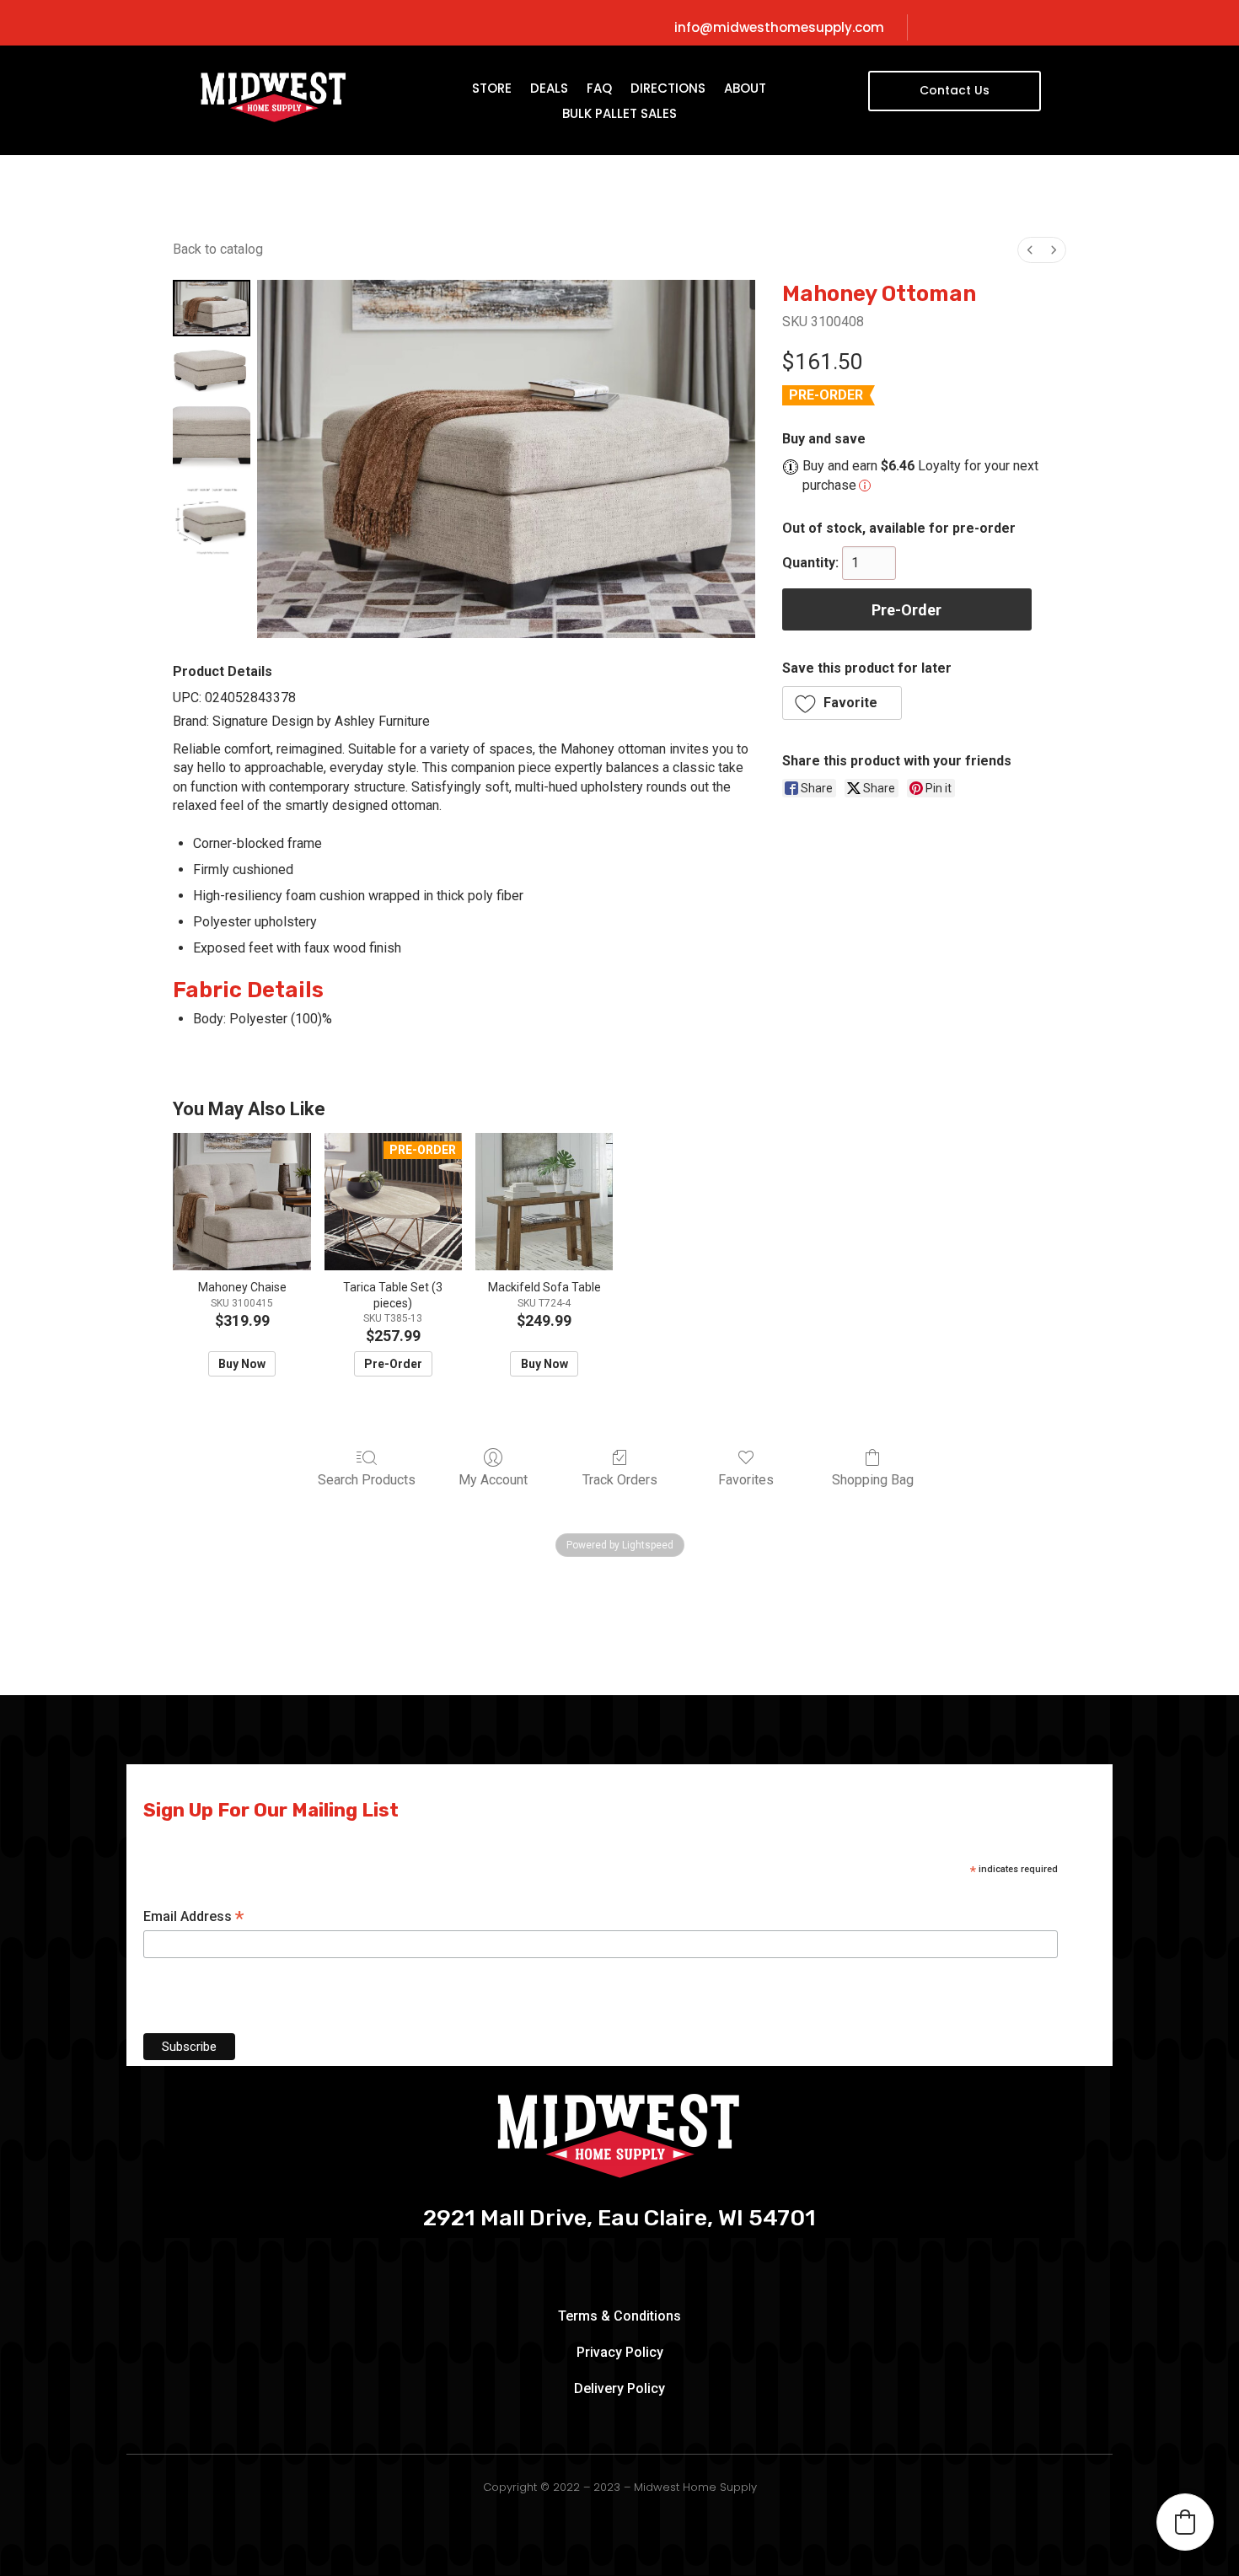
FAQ (599, 90)
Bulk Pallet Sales (619, 115)
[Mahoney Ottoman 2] (212, 437)
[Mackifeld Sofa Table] (544, 1202)
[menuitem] (1030, 250)
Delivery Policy (619, 2388)
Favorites (746, 1480)
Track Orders (620, 1480)
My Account (493, 1480)
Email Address (193, 1917)
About (745, 90)
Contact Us (955, 90)
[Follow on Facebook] (986, 28)
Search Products (367, 1480)
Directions (668, 90)
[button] (842, 703)
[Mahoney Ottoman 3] (212, 522)
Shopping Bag (873, 1480)
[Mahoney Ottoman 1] (212, 368)
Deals (549, 90)
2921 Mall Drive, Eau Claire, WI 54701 (619, 2219)
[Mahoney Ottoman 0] (212, 308)
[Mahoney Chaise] (241, 1202)
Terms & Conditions (619, 2316)
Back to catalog (218, 249)
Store (492, 90)
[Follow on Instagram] (1015, 28)
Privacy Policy (620, 2352)
